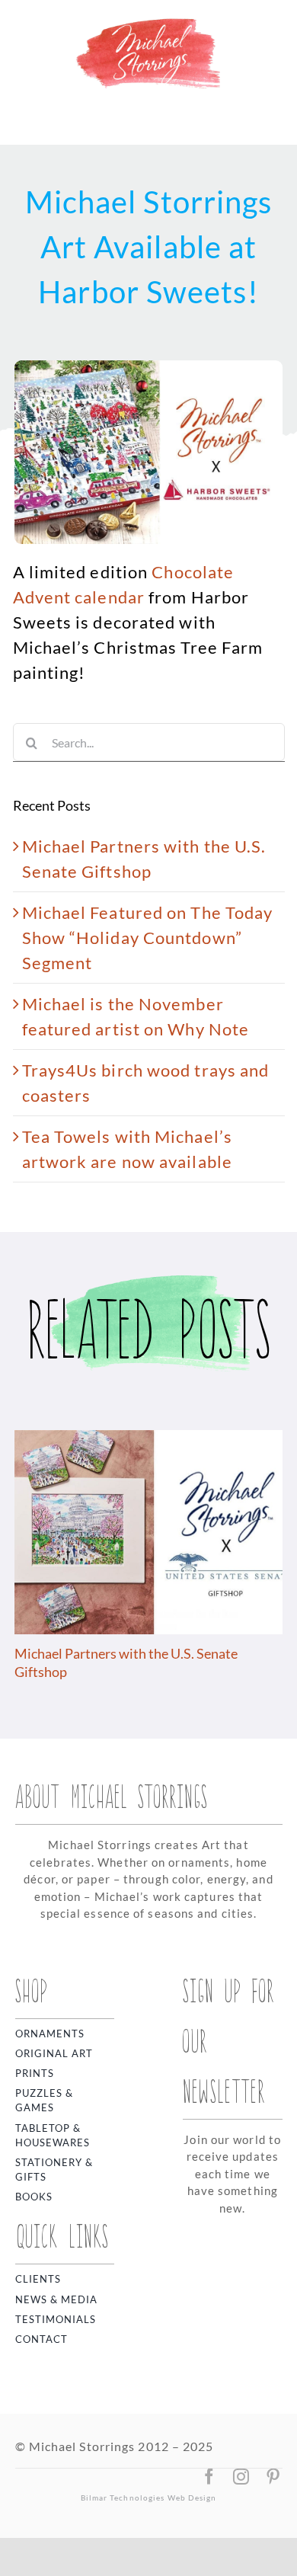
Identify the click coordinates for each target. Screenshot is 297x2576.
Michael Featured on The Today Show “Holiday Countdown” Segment (148, 938)
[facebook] (209, 2477)
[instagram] (241, 2477)
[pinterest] (273, 2477)
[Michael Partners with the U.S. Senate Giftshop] (148, 1440)
